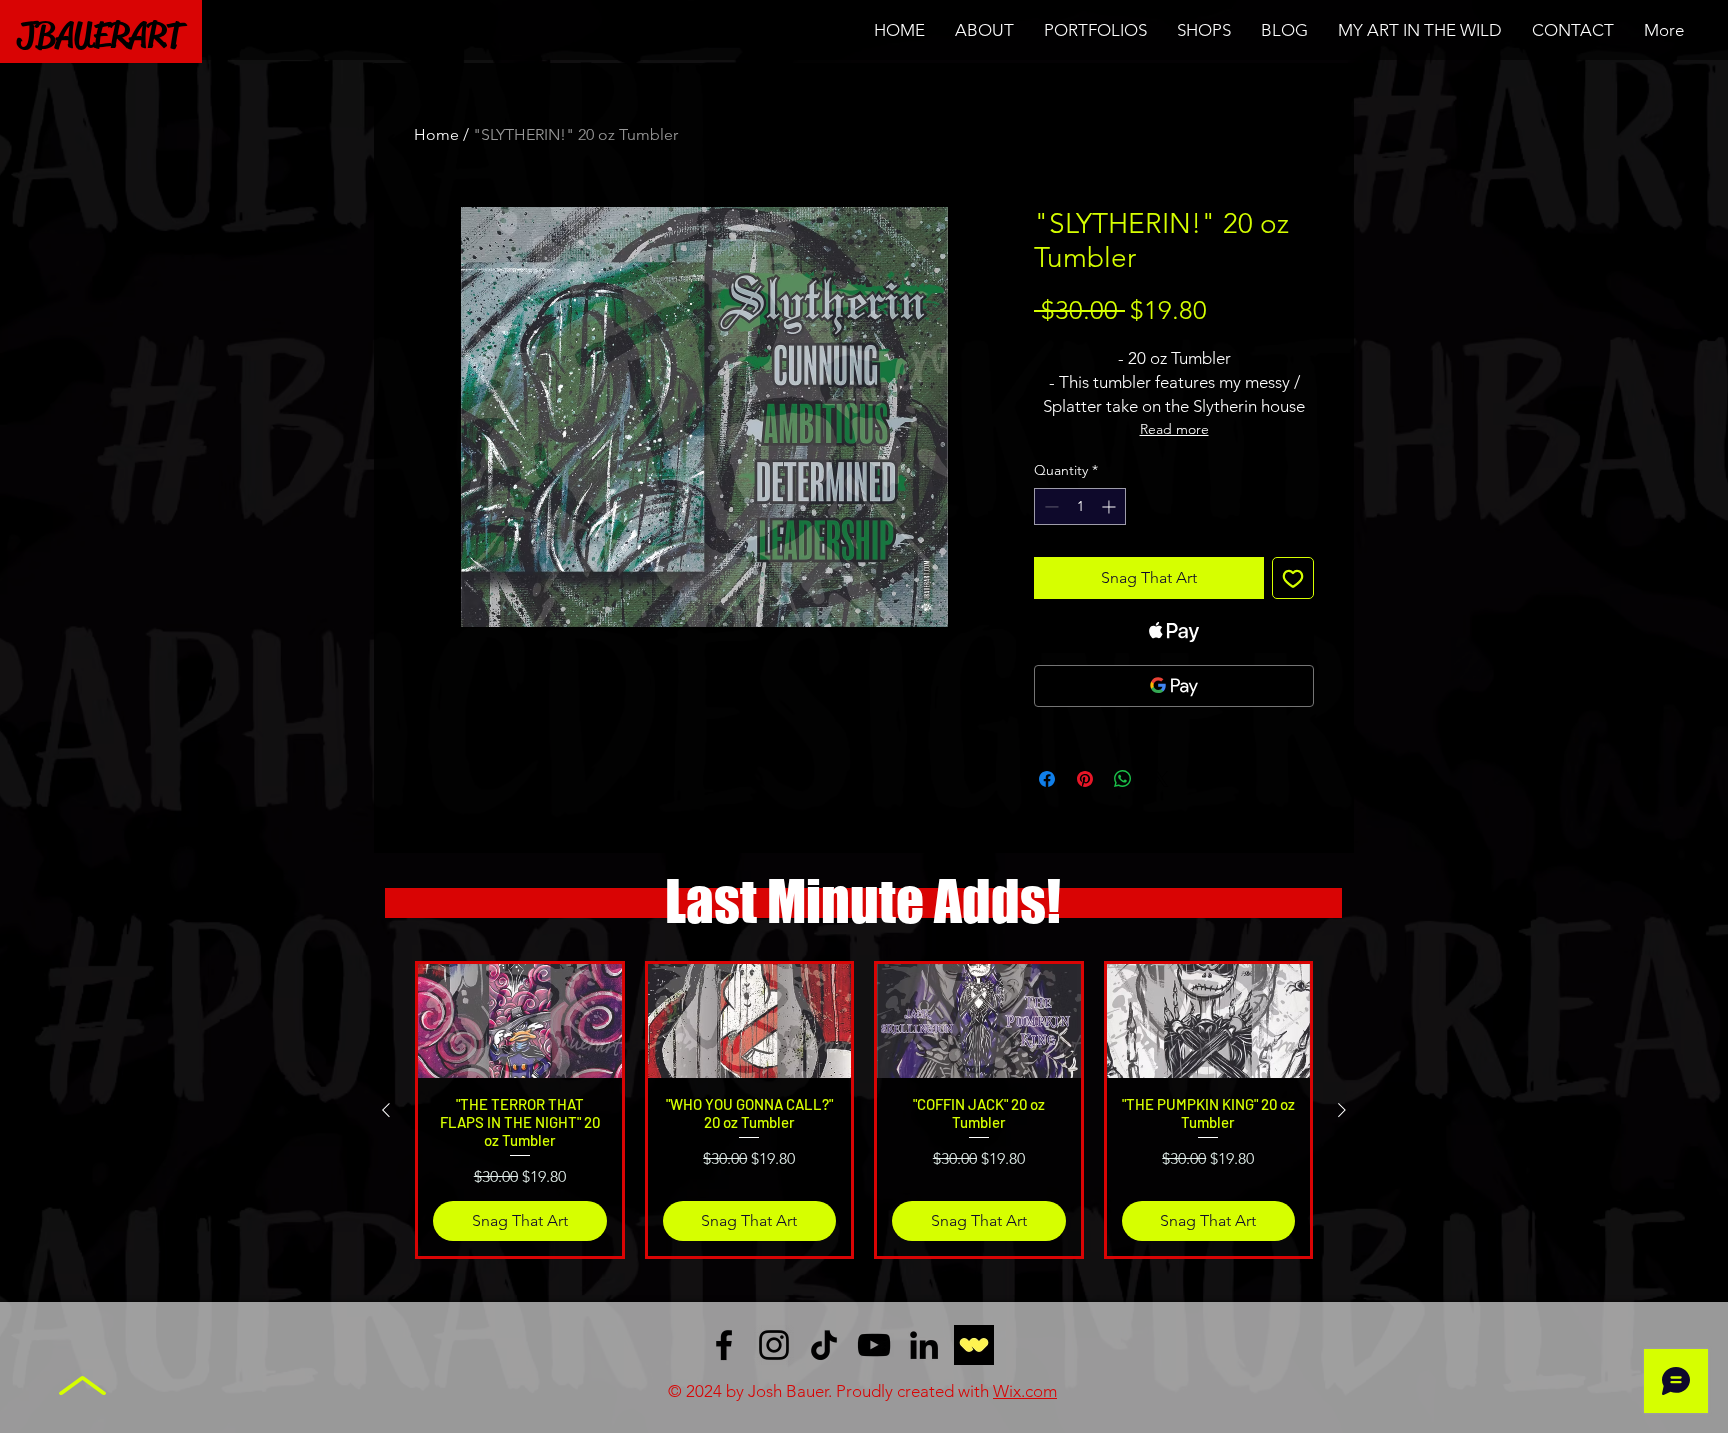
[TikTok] (824, 1345)
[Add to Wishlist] (1293, 578)
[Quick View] (520, 1021)
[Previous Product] (386, 1110)
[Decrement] (1049, 506)
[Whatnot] (974, 1345)
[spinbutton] (1080, 506)
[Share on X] (1161, 779)
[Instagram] (774, 1345)
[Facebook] (724, 1345)
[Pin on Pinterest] (1085, 779)
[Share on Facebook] (1047, 779)
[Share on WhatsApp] (1123, 779)
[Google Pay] (1174, 686)
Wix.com (1025, 1391)
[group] (864, 1109)
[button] (1095, 30)
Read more (1174, 429)
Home (436, 134)
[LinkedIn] (924, 1345)
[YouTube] (874, 1345)
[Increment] (1110, 506)
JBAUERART (100, 35)
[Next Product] (1342, 1110)
